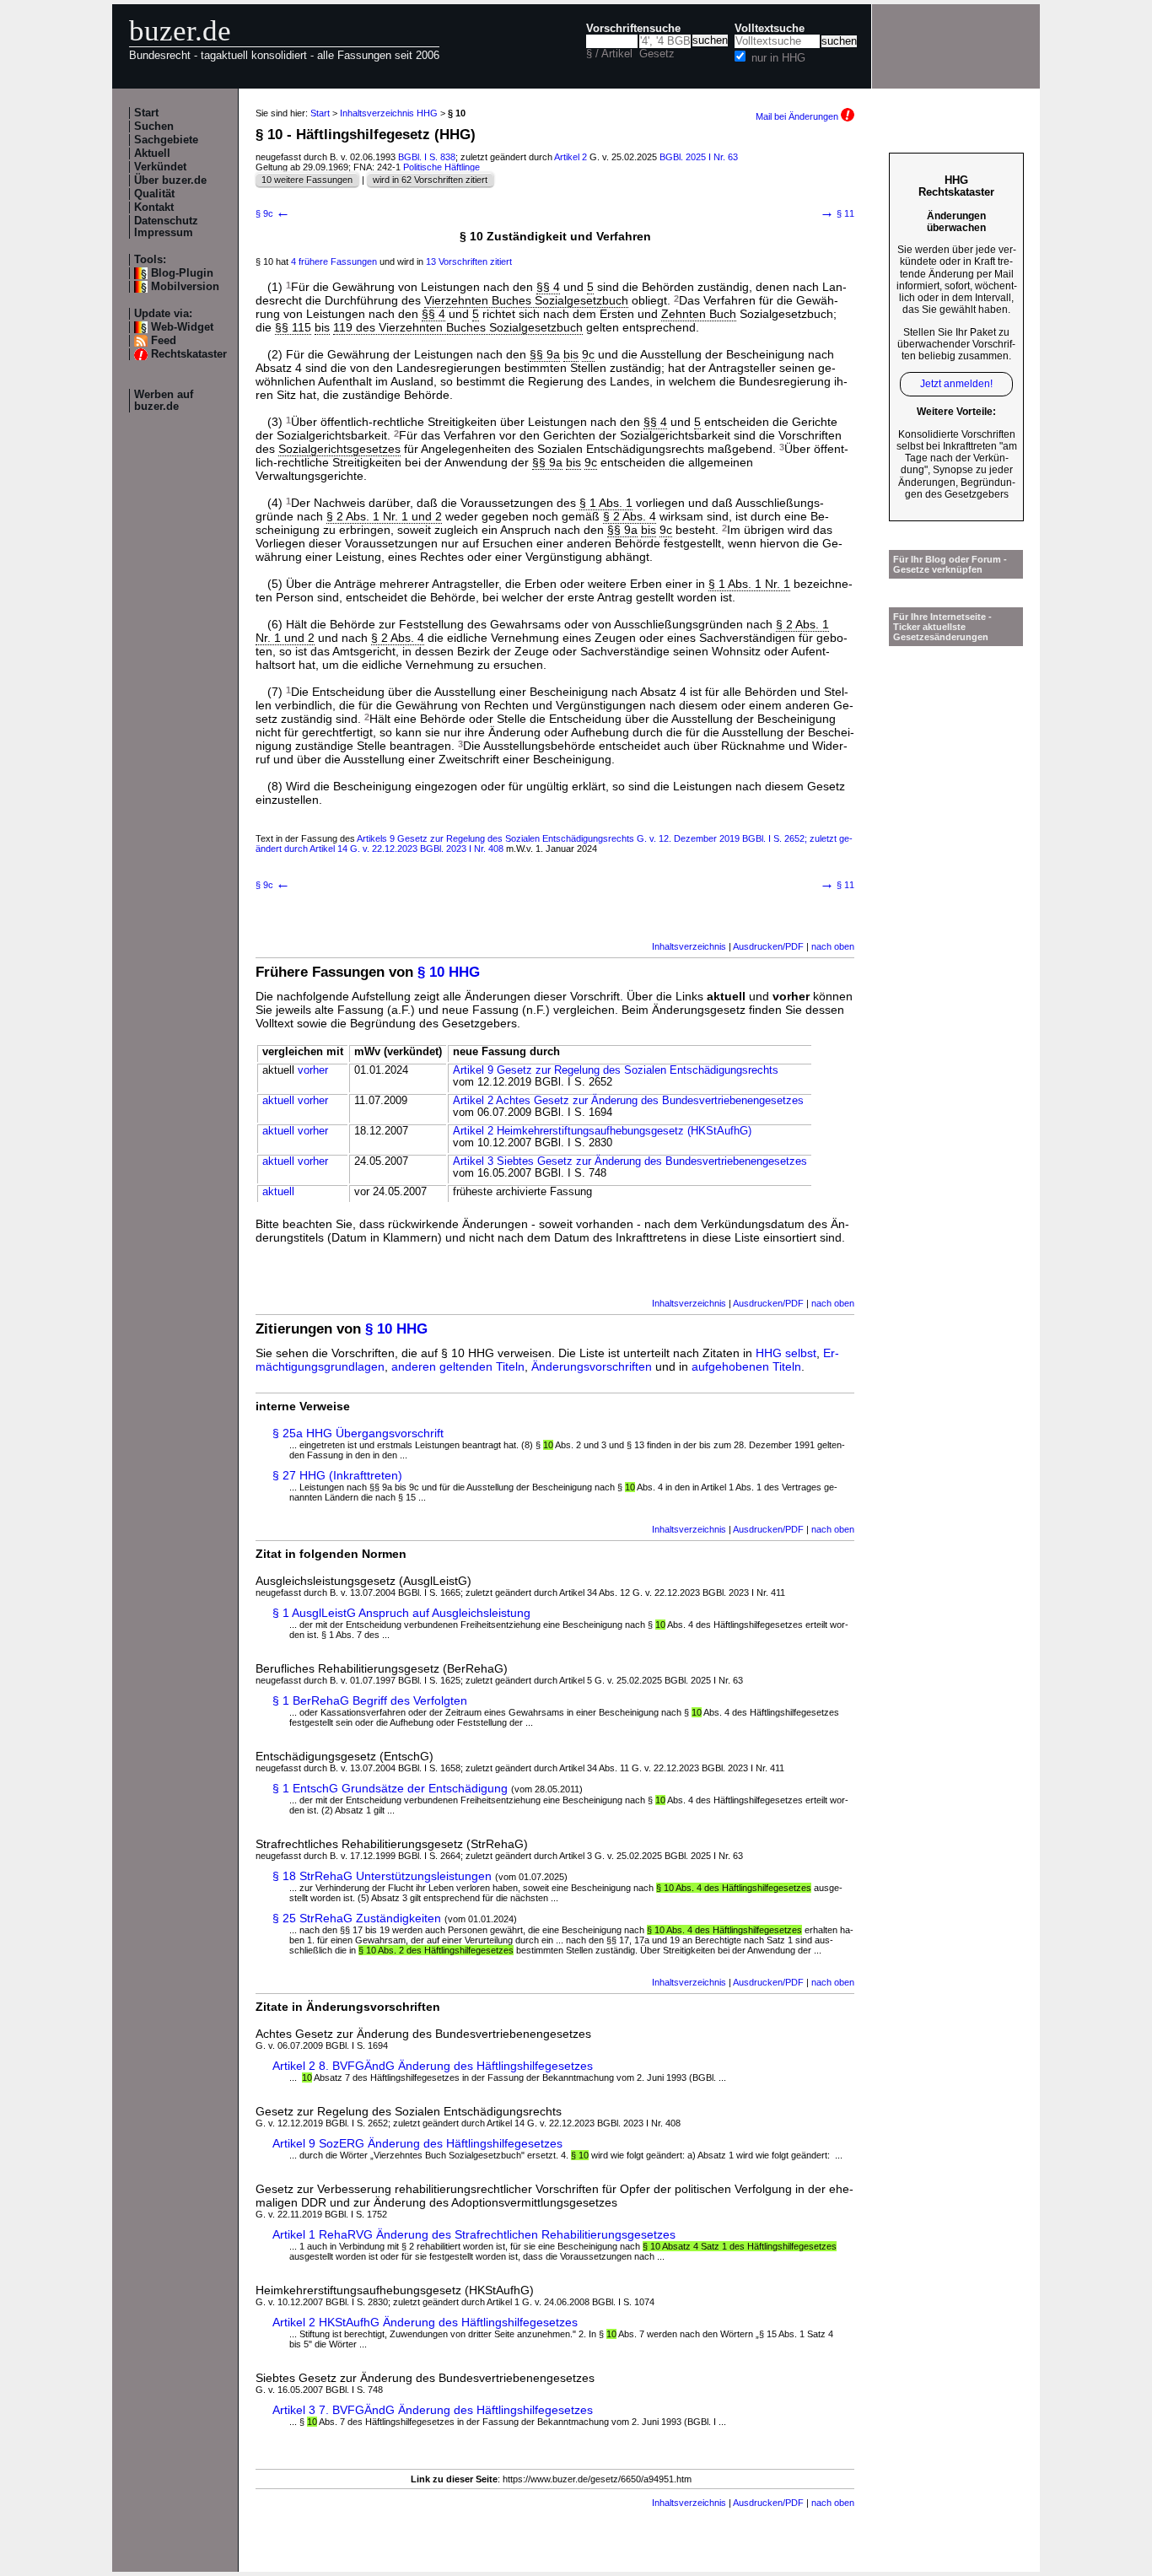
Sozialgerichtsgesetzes (339, 449)
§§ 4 (548, 287)
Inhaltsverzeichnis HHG (389, 113)
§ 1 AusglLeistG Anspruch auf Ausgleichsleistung (401, 1613)
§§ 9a (545, 354)
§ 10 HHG (449, 972)
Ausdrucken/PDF (768, 946)
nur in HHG (778, 58)
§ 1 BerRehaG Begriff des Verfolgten (370, 1700)
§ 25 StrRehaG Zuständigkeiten (357, 1918)
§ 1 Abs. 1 (606, 503)
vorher (313, 1070)
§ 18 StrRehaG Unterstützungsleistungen (382, 1876)
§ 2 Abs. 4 (630, 516)
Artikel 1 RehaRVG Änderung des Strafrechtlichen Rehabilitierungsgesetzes (474, 2234)
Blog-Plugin (182, 273)
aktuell (278, 1101)
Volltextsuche (770, 29)
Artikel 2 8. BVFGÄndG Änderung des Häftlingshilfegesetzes (433, 2066)
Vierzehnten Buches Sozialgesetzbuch (526, 300)
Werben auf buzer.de (164, 401)
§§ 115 (293, 327)
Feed (164, 341)
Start (146, 113)
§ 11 (837, 213)
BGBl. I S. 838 (427, 157)
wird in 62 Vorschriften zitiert (430, 180)
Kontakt (154, 207)
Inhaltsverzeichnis (689, 946)
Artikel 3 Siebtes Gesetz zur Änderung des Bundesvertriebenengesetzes (630, 1161)
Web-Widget (182, 327)
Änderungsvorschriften (592, 1366)
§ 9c (273, 213)
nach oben (833, 946)
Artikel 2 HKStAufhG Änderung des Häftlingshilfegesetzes (425, 2322)
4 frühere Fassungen (334, 261)
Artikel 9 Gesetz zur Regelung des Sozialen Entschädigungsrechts (616, 1070)
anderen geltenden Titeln (458, 1366)
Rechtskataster (189, 354)
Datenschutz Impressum (166, 227)
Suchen (154, 127)
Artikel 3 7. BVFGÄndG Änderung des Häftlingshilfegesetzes (433, 2410)
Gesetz (657, 54)
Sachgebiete (166, 140)
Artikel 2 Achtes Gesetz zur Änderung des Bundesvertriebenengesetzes (628, 1101)
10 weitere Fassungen (307, 180)
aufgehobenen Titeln (746, 1366)
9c (588, 354)
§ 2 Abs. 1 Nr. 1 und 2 (384, 516)
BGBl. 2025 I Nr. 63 (699, 157)
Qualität (154, 194)
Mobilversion (185, 287)
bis (322, 327)
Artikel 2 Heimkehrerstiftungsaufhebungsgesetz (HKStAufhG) (602, 1131)
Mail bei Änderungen (798, 116)
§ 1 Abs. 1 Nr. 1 (749, 584)
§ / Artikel (609, 54)
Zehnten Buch (699, 314)
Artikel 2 (571, 157)
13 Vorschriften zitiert (469, 261)
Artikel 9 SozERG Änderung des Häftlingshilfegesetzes (417, 2143)
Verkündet (160, 167)
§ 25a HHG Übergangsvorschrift (358, 1433)
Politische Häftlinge (441, 167)
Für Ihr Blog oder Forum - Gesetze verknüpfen (950, 564)
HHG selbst (786, 1353)
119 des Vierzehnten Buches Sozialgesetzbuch (458, 327)
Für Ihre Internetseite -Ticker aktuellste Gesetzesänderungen (942, 627)
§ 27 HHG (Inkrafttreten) (337, 1475)
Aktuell (152, 154)
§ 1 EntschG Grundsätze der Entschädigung (390, 1788)
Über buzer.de (170, 181)
